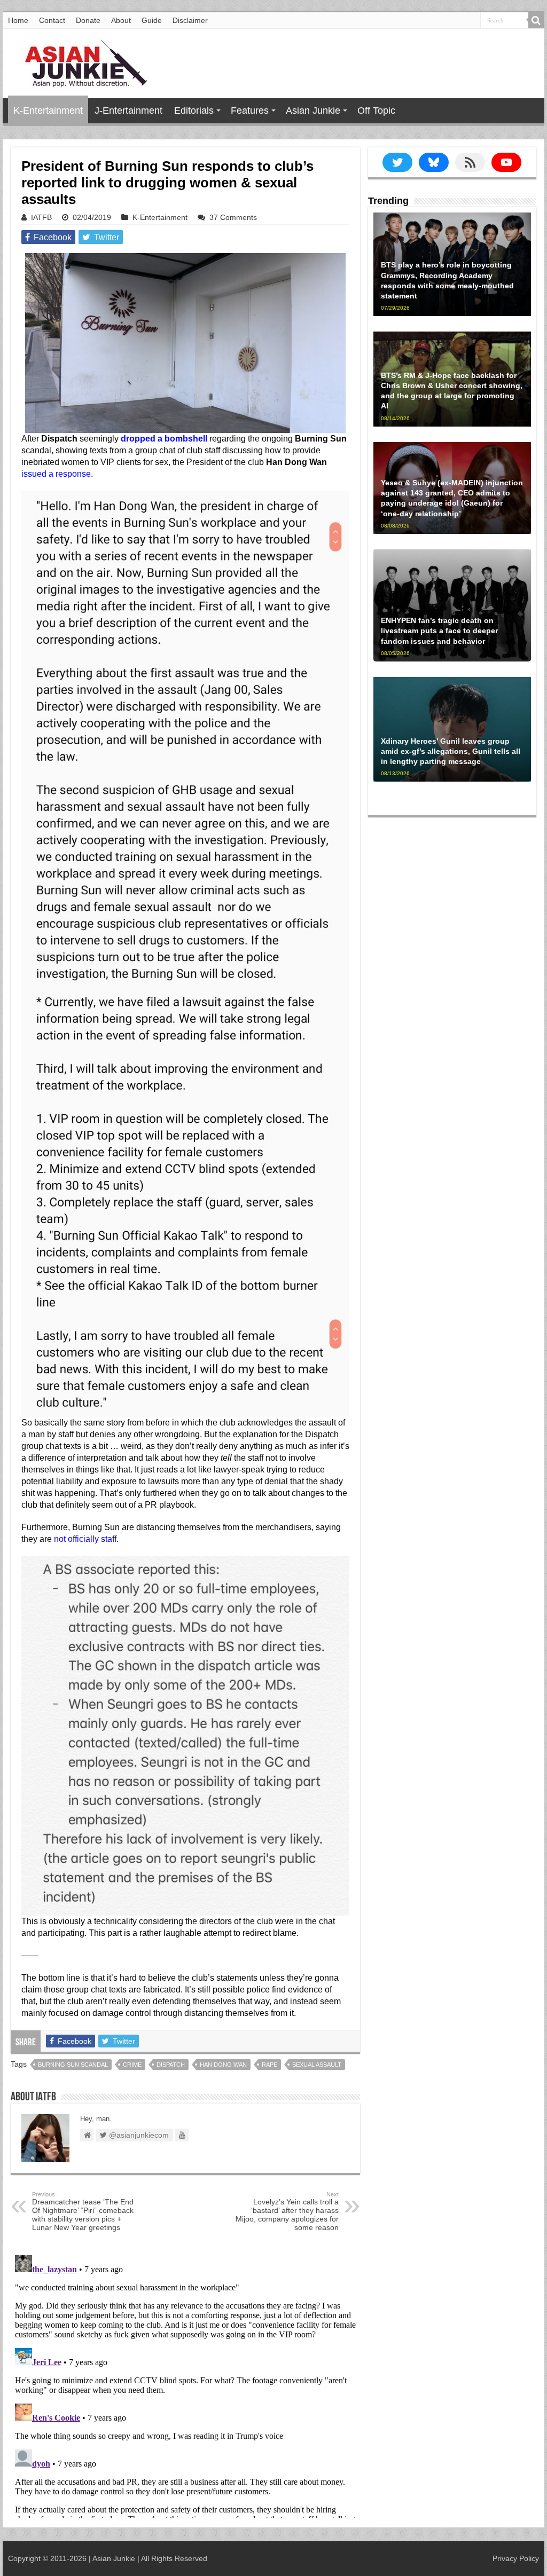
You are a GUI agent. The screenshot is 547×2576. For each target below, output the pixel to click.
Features (250, 111)
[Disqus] (185, 2384)
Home (18, 20)
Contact (52, 20)
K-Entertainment (48, 111)
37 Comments (233, 217)
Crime (132, 2065)
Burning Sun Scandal (73, 2065)
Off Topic (376, 111)
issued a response (56, 474)
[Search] (536, 20)
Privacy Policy (516, 2558)
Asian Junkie (313, 111)
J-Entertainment (128, 111)
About (121, 20)
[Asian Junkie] (80, 61)
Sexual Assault (317, 2065)
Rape (269, 2065)
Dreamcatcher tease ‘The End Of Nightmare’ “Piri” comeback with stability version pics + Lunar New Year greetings (83, 2211)
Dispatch (171, 2065)
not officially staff (85, 1539)
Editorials (194, 111)
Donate (88, 20)
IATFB (41, 217)
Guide (152, 20)
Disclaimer (190, 20)
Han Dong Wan (223, 2065)
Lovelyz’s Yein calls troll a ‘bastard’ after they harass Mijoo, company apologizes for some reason (287, 2211)
